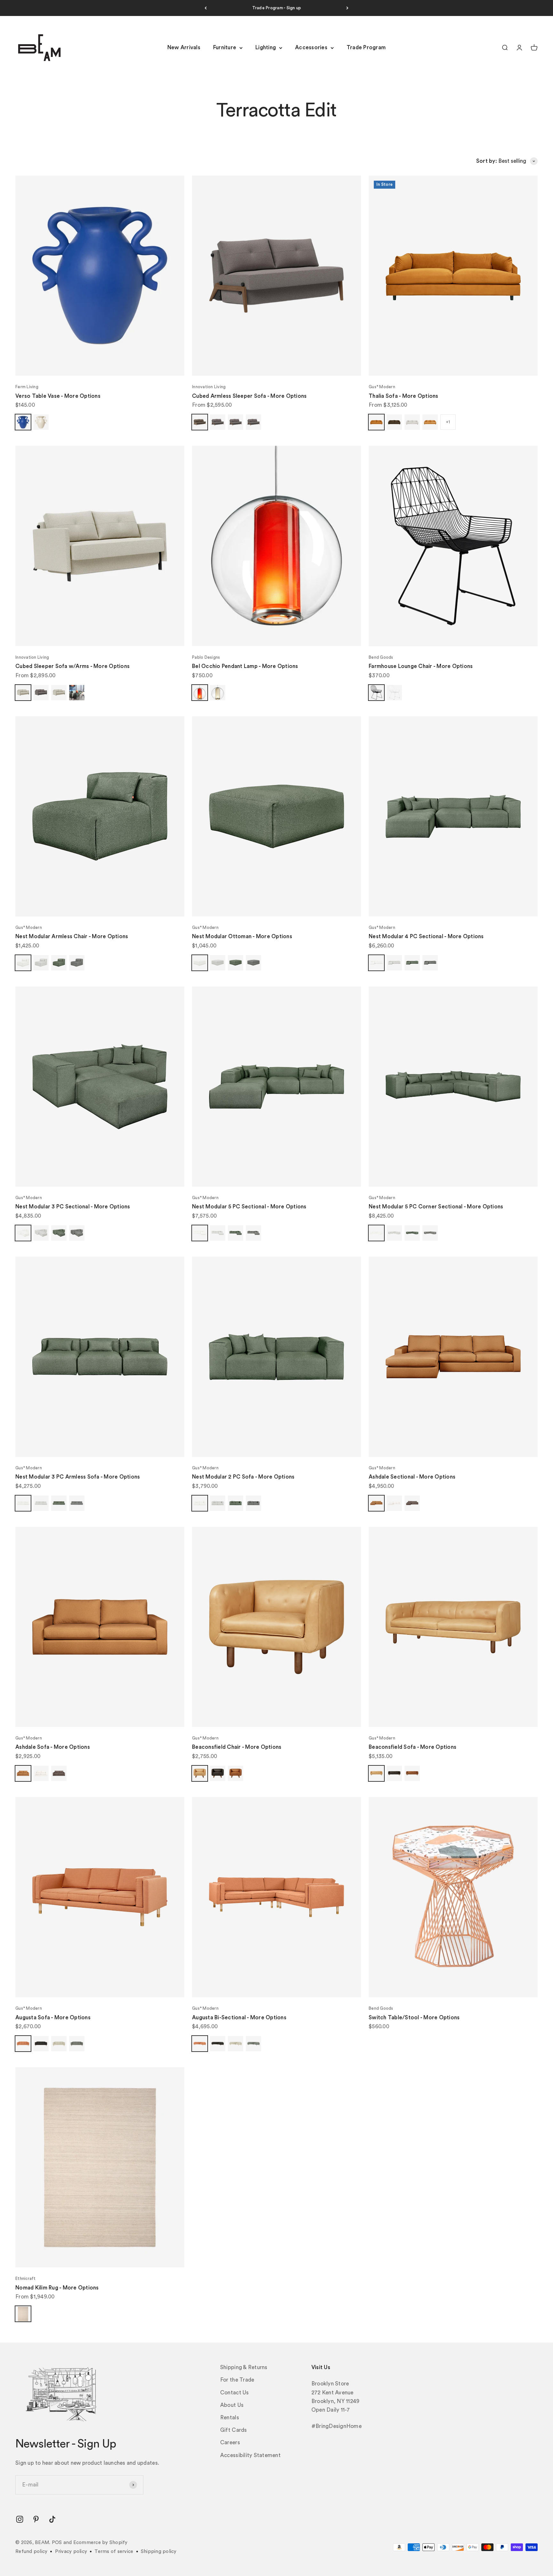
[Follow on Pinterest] (36, 2519)
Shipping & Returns (244, 2367)
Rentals (230, 2418)
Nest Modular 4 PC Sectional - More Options (426, 936)
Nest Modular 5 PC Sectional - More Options (249, 1207)
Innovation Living (209, 387)
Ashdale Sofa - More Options (53, 1747)
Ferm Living (27, 387)
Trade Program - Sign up (277, 8)
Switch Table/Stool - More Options (414, 2018)
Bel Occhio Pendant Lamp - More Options (245, 666)
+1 (448, 422)
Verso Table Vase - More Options (58, 396)
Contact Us (235, 2393)
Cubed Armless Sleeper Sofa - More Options (249, 396)
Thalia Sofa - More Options (404, 396)
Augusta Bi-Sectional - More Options (239, 2018)
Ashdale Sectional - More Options (412, 1477)
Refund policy (31, 2552)
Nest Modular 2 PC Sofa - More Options (243, 1477)
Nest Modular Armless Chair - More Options (72, 936)
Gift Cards (234, 2430)
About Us (232, 2405)
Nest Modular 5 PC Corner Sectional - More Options (436, 1207)
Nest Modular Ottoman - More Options (242, 936)
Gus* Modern (382, 387)
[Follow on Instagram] (20, 2519)
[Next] (347, 8)
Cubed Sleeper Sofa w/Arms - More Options (72, 666)
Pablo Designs (206, 657)
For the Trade (237, 2380)
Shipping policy (159, 2552)
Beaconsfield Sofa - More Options (413, 1747)
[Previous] (206, 8)
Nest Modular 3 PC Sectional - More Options (73, 1207)
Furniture (225, 48)
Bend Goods (381, 657)
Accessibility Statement (250, 2455)
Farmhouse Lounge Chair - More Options (421, 666)
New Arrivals (184, 48)
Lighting (266, 48)
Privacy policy (71, 2552)
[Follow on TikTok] (52, 2519)
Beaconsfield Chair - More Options (237, 1747)
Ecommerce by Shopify (100, 2543)
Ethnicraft (26, 2278)
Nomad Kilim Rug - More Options (57, 2288)
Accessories (311, 48)
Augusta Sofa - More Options (53, 2018)
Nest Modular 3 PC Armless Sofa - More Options (78, 1477)
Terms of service (114, 2552)
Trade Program (366, 48)
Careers (230, 2442)
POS (57, 2543)
